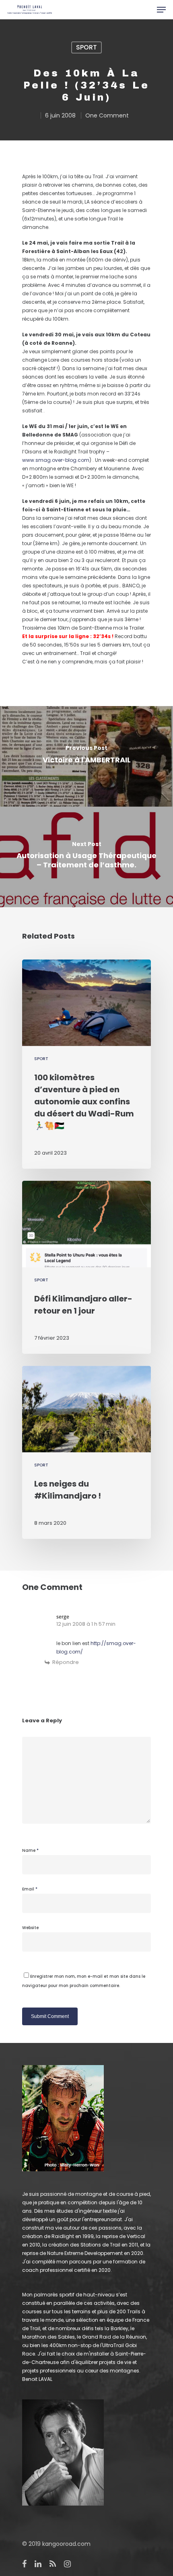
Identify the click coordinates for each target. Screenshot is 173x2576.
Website (30, 1928)
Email (30, 1889)
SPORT (86, 47)
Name (30, 1850)
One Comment (107, 115)
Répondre (66, 1662)
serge (63, 1617)
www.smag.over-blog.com (56, 460)
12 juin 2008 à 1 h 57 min (86, 1624)
